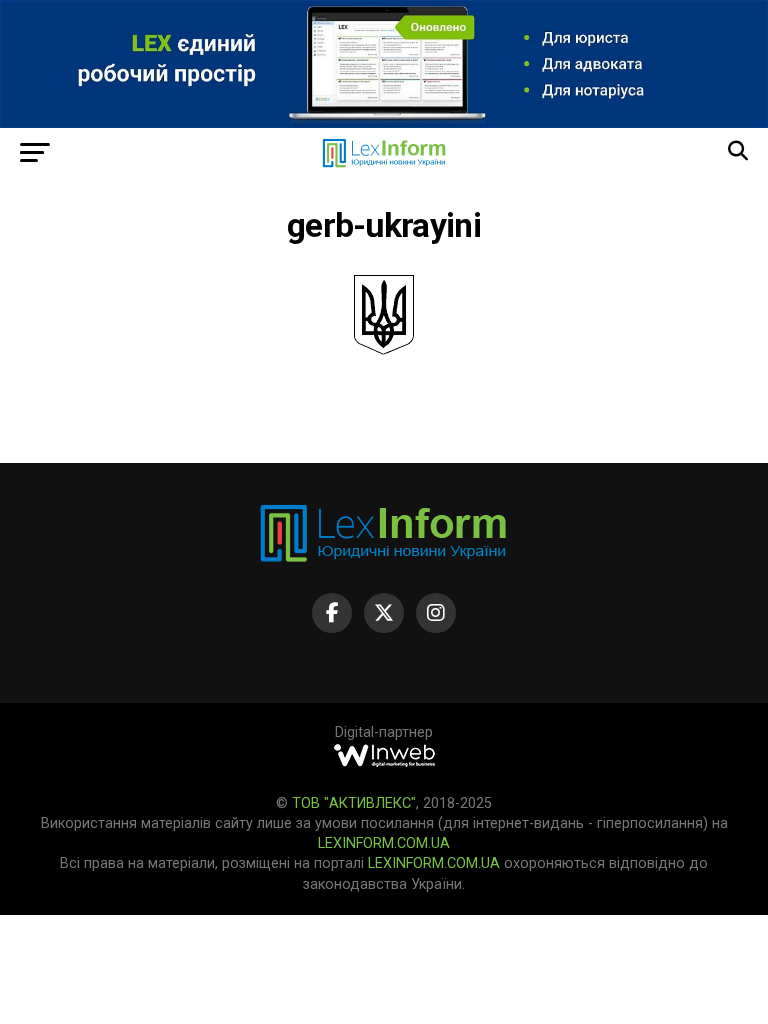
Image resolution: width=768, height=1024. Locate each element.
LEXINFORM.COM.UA (384, 843)
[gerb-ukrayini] (384, 349)
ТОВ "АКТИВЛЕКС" (354, 803)
